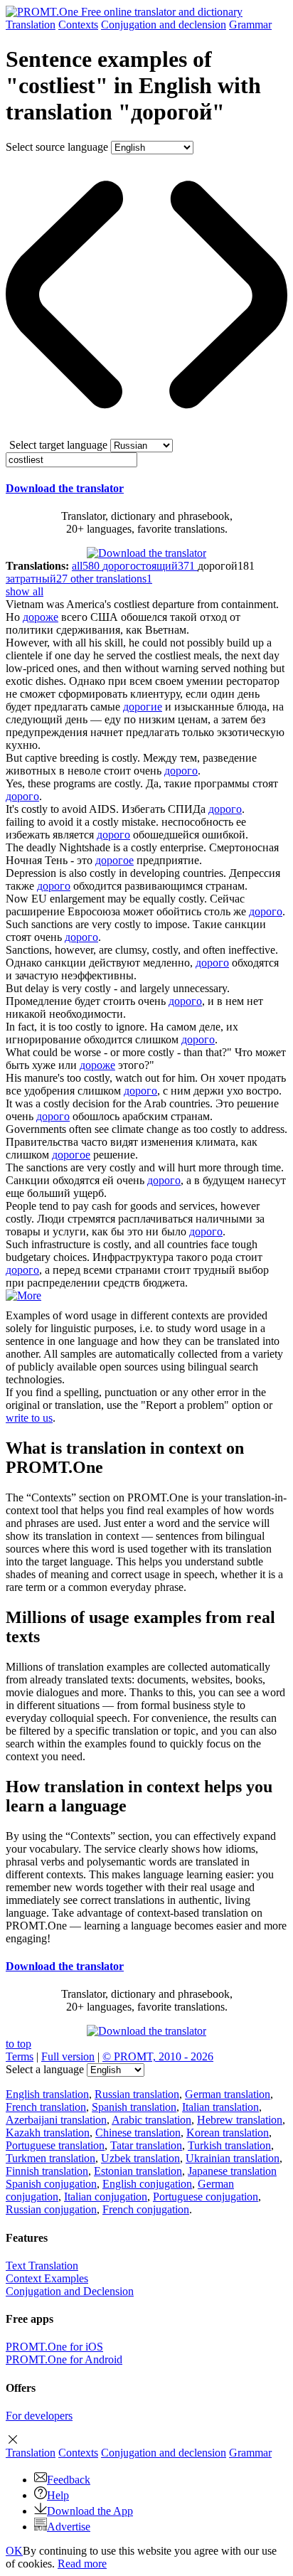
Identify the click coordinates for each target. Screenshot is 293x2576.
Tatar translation (146, 2145)
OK (14, 2551)
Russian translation (137, 2094)
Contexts (78, 25)
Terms (20, 2056)
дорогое (114, 860)
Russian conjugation (51, 2209)
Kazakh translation (48, 2133)
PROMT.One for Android (64, 2359)
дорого (181, 771)
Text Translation (42, 2266)
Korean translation (228, 2133)
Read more (82, 2564)
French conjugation (146, 2209)
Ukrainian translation (233, 2158)
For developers (39, 2416)
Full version (68, 2056)
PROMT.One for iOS (54, 2347)
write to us (29, 1418)
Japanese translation (232, 2171)
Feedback (69, 2480)
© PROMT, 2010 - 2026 (158, 2056)
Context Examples (47, 2278)
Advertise (69, 2527)
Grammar (250, 25)
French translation (46, 2107)
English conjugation (147, 2184)
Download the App (90, 2511)
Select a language (45, 2069)
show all (25, 591)
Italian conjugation (106, 2197)
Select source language (57, 147)
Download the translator (65, 488)
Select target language (58, 445)
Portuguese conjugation (206, 2197)
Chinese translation (138, 2133)
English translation (47, 2094)
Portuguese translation (55, 2145)
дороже (41, 617)
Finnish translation (47, 2171)
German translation (228, 2094)
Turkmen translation (50, 2158)
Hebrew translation (240, 2120)
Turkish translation (229, 2145)
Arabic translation (151, 2120)
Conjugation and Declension (70, 2291)
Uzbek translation (140, 2158)
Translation (31, 25)
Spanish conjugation (51, 2184)
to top (18, 2044)
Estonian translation (138, 2171)
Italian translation (220, 2107)
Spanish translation (134, 2107)
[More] (23, 1295)
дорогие (143, 707)
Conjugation (164, 25)
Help (58, 2495)
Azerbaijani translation (56, 2120)
